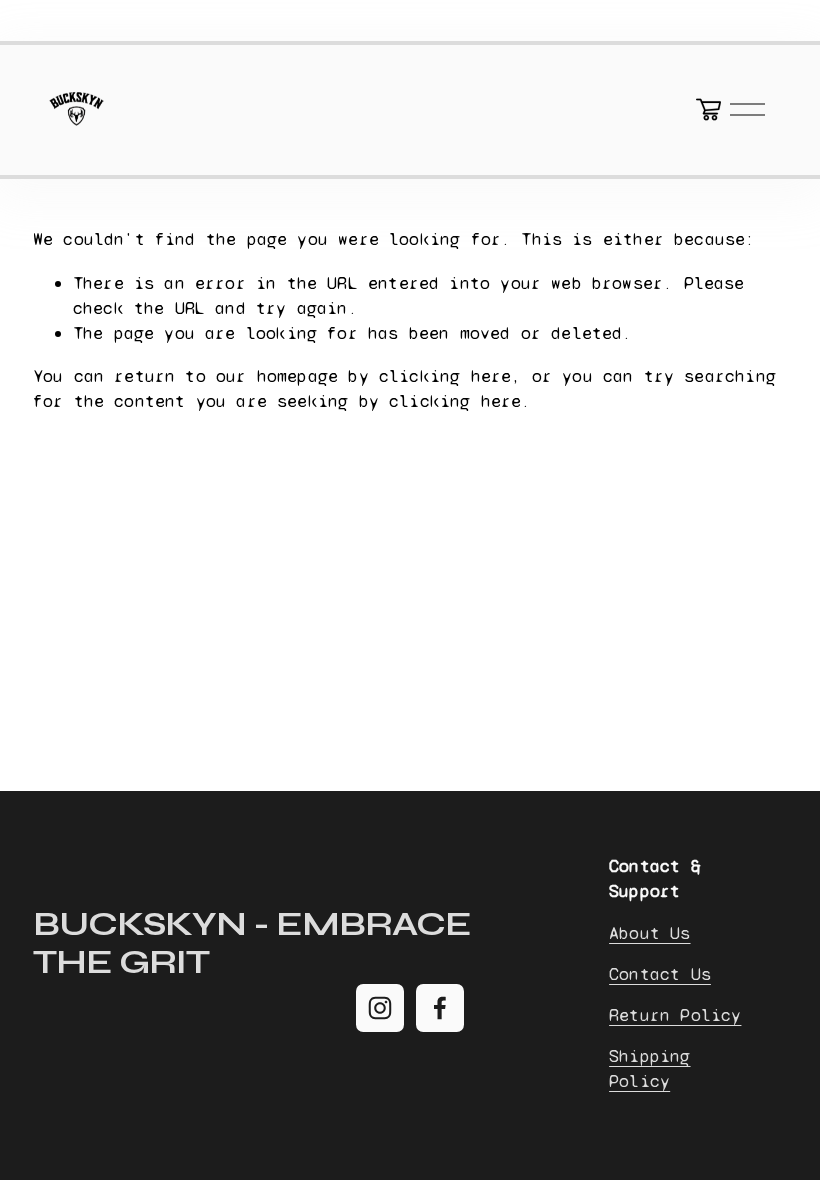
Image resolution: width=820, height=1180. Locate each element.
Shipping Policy (649, 1068)
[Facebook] (440, 1008)
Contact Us (660, 974)
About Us (649, 933)
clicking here (445, 376)
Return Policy (675, 1015)
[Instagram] (380, 1008)
